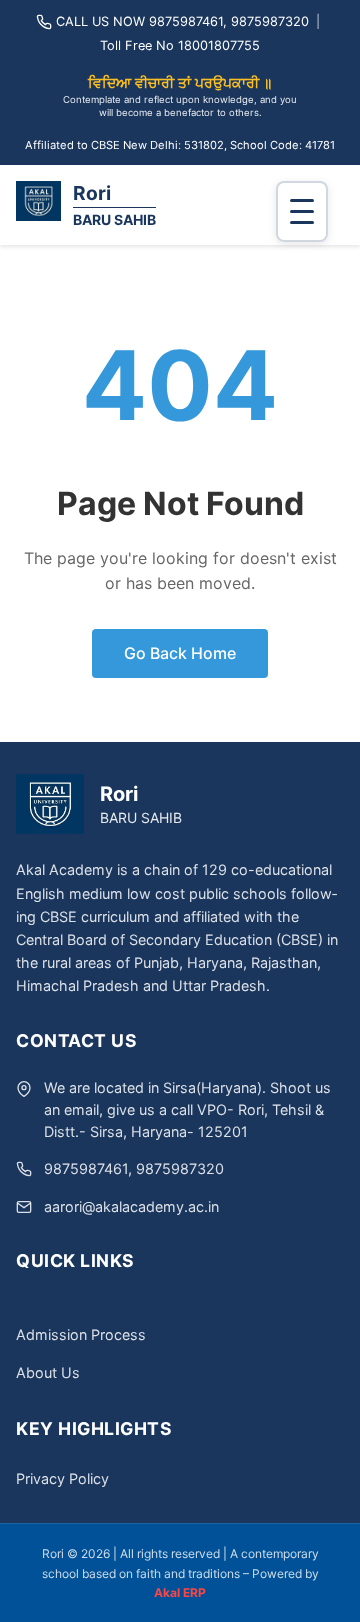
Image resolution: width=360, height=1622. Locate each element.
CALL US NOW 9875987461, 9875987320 (182, 21)
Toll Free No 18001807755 (180, 45)
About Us (48, 1372)
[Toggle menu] (302, 211)
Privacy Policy (62, 1478)
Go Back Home (180, 653)
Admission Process (81, 1334)
